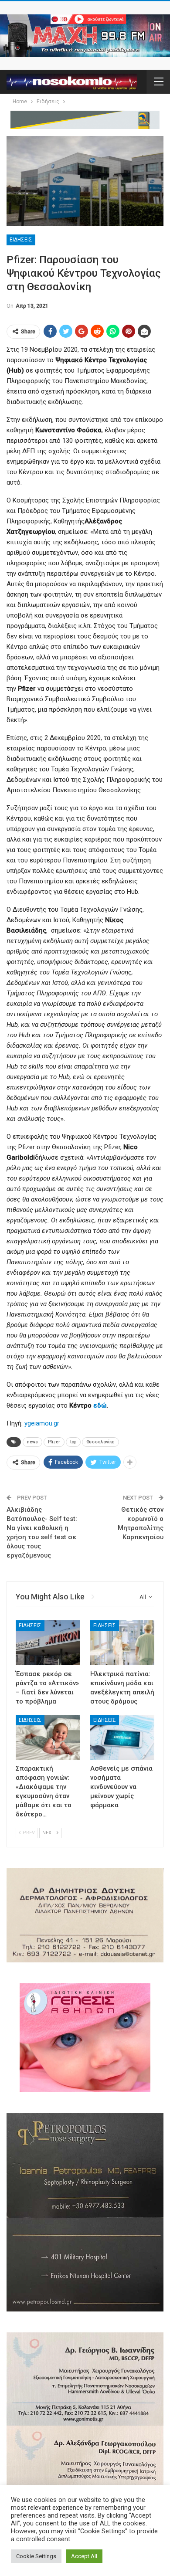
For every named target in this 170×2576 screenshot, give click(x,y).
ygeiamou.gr (42, 1423)
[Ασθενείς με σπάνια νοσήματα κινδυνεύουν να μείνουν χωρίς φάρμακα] (122, 1737)
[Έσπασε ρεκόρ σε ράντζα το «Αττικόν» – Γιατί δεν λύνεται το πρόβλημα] (48, 1643)
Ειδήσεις (21, 240)
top (73, 1442)
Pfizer (54, 1442)
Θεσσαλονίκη (100, 1442)
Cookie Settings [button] (36, 2556)
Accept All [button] (84, 2556)
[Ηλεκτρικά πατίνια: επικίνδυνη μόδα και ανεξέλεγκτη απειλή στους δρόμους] (122, 1643)
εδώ (100, 1405)
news (32, 1442)
